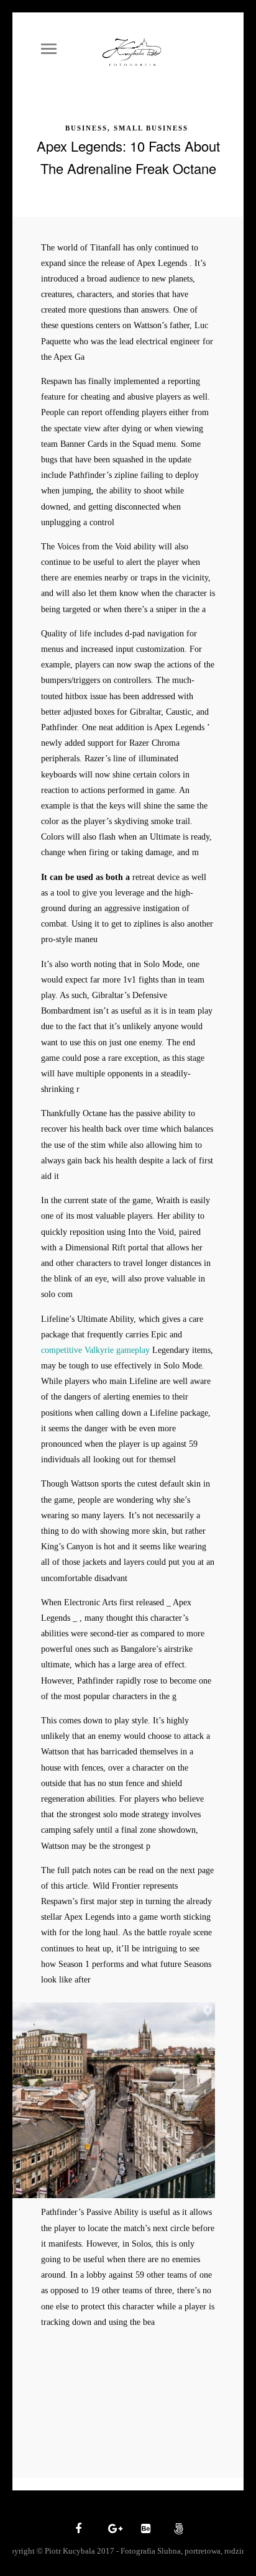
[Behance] (144, 2529)
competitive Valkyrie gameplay (95, 1350)
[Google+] (111, 2529)
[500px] (177, 2529)
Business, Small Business (127, 128)
